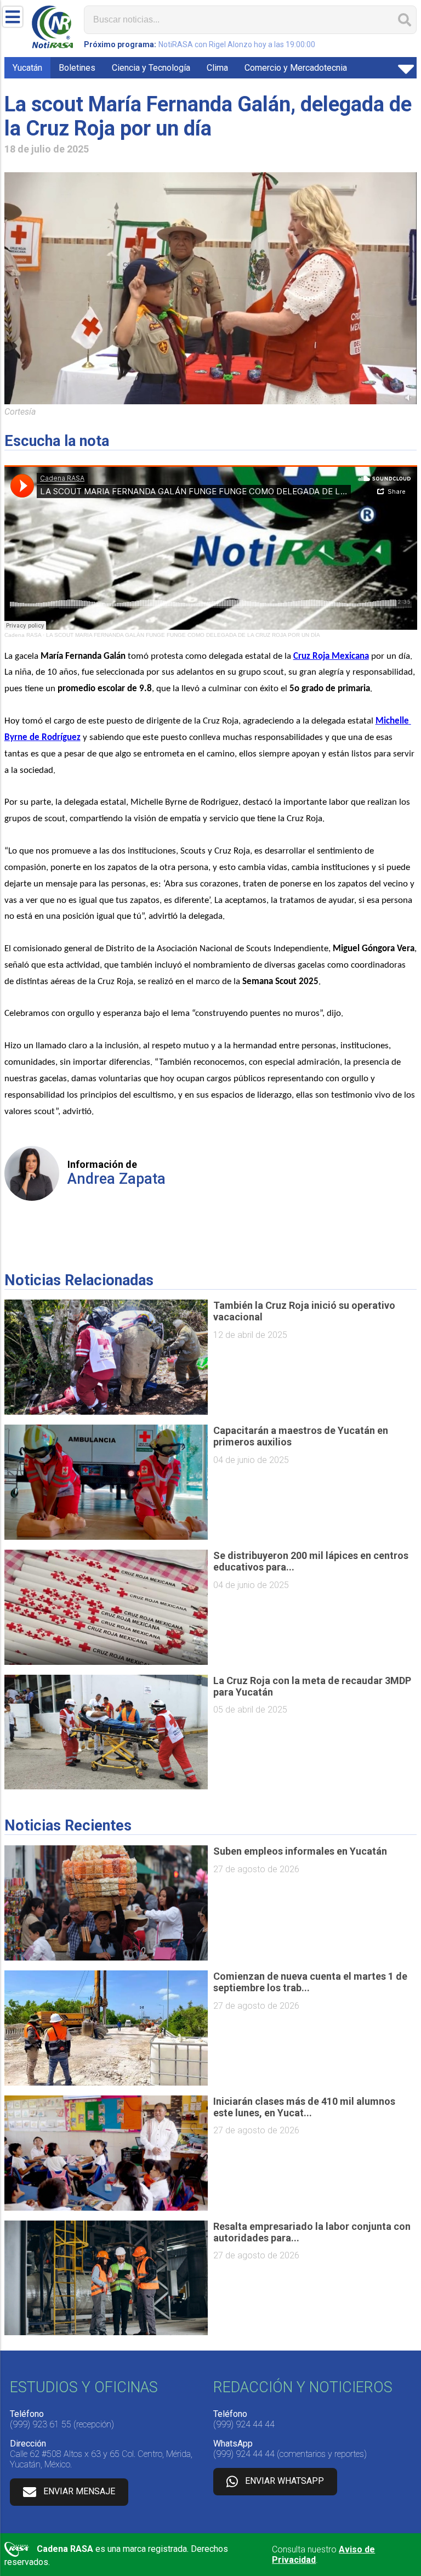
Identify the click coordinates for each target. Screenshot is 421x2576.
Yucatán (27, 68)
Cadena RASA (23, 635)
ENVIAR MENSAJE (79, 2491)
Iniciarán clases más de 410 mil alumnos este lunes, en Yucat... (304, 2107)
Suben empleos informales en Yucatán (300, 1851)
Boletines (77, 68)
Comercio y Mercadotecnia (296, 68)
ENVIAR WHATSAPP (285, 2481)
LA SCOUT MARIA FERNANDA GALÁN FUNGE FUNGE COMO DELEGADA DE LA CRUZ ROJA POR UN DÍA (183, 635)
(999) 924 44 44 (244, 2424)
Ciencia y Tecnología (151, 68)
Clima (217, 68)
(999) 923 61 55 (41, 2424)
